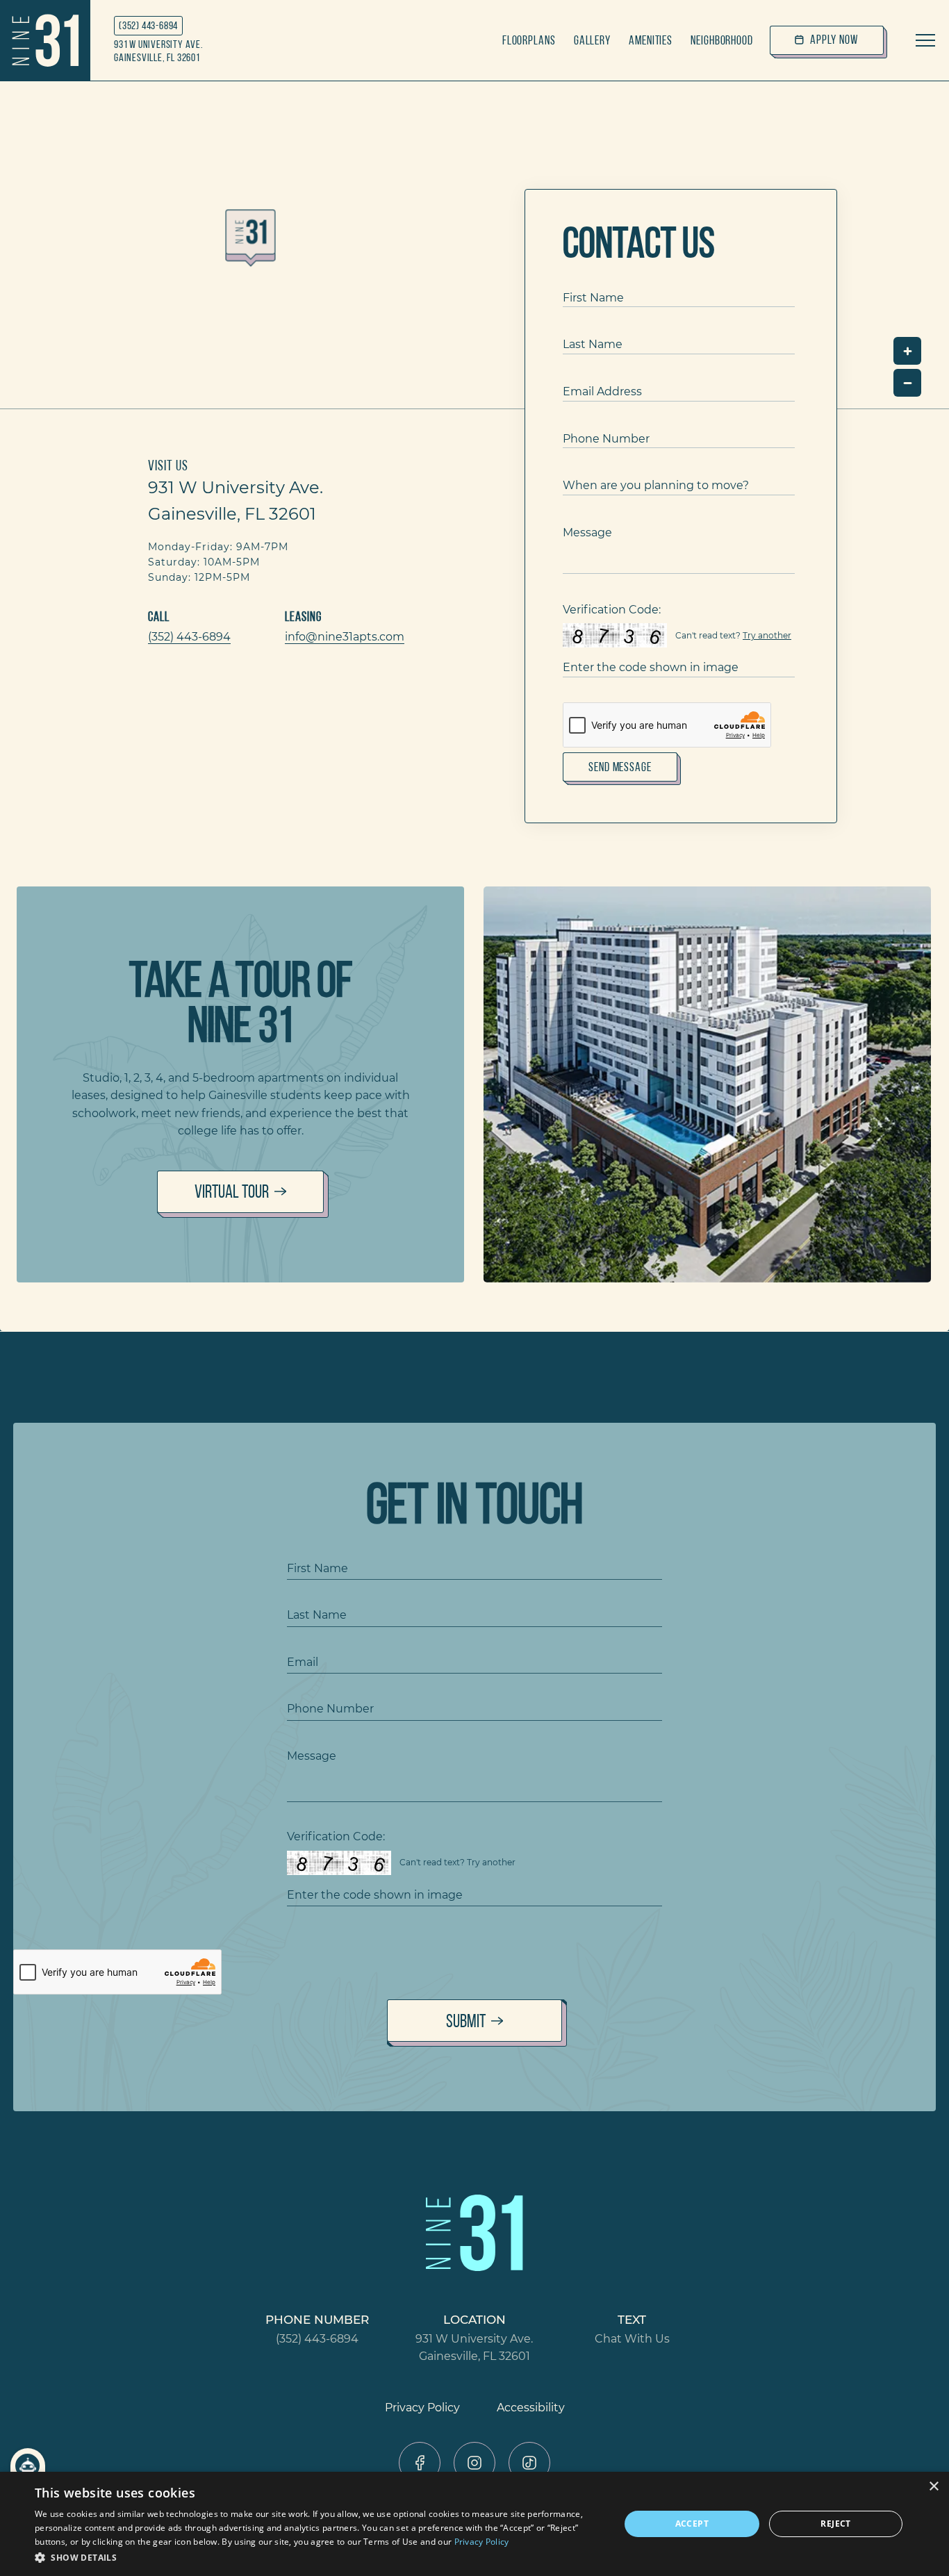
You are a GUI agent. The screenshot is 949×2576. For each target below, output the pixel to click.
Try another (767, 635)
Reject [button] (835, 2524)
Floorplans (529, 40)
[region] (474, 245)
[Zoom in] (907, 351)
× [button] (933, 2487)
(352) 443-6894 (148, 25)
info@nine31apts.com (345, 636)
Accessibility (531, 2407)
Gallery (592, 40)
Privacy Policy (422, 2407)
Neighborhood (722, 40)
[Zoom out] (907, 383)
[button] (318, 2557)
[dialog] (474, 2524)
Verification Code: (612, 609)
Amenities (651, 40)
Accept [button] (692, 2524)
